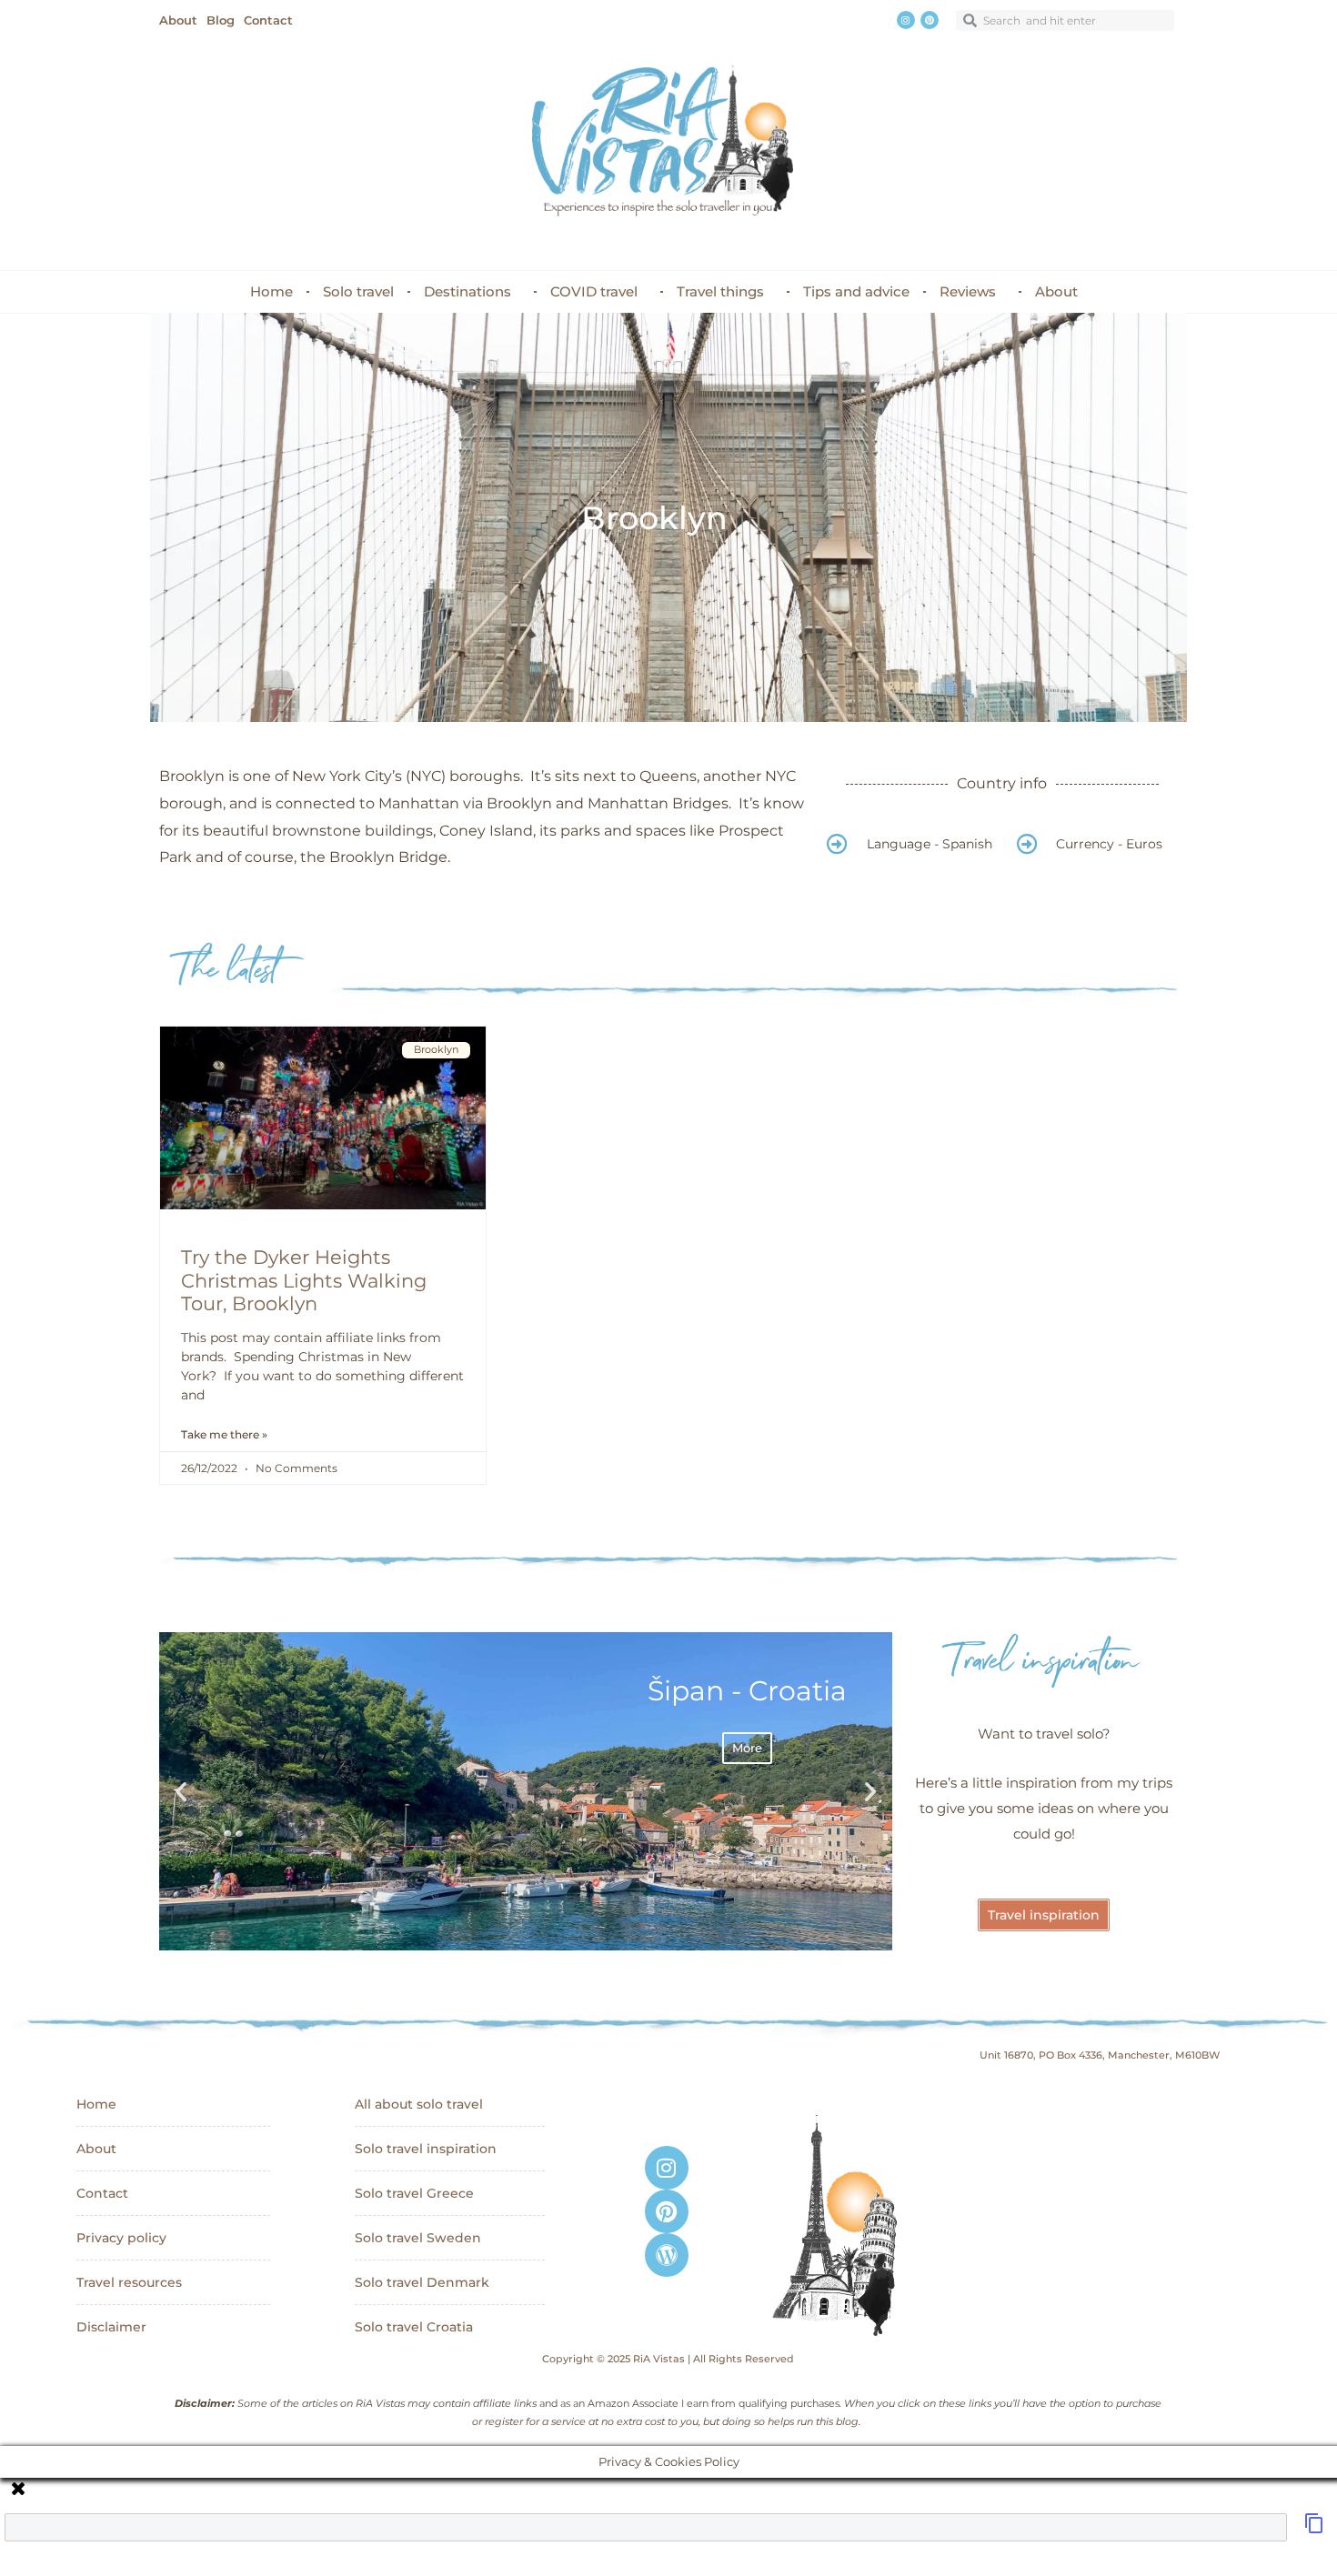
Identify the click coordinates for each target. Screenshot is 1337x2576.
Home (271, 291)
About (1056, 291)
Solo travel (358, 291)
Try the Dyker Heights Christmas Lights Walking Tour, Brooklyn (304, 1280)
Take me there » (224, 1434)
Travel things (720, 291)
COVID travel (594, 291)
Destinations (467, 291)
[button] (181, 1791)
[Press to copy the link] (1314, 2529)
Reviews (968, 291)
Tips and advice (856, 291)
